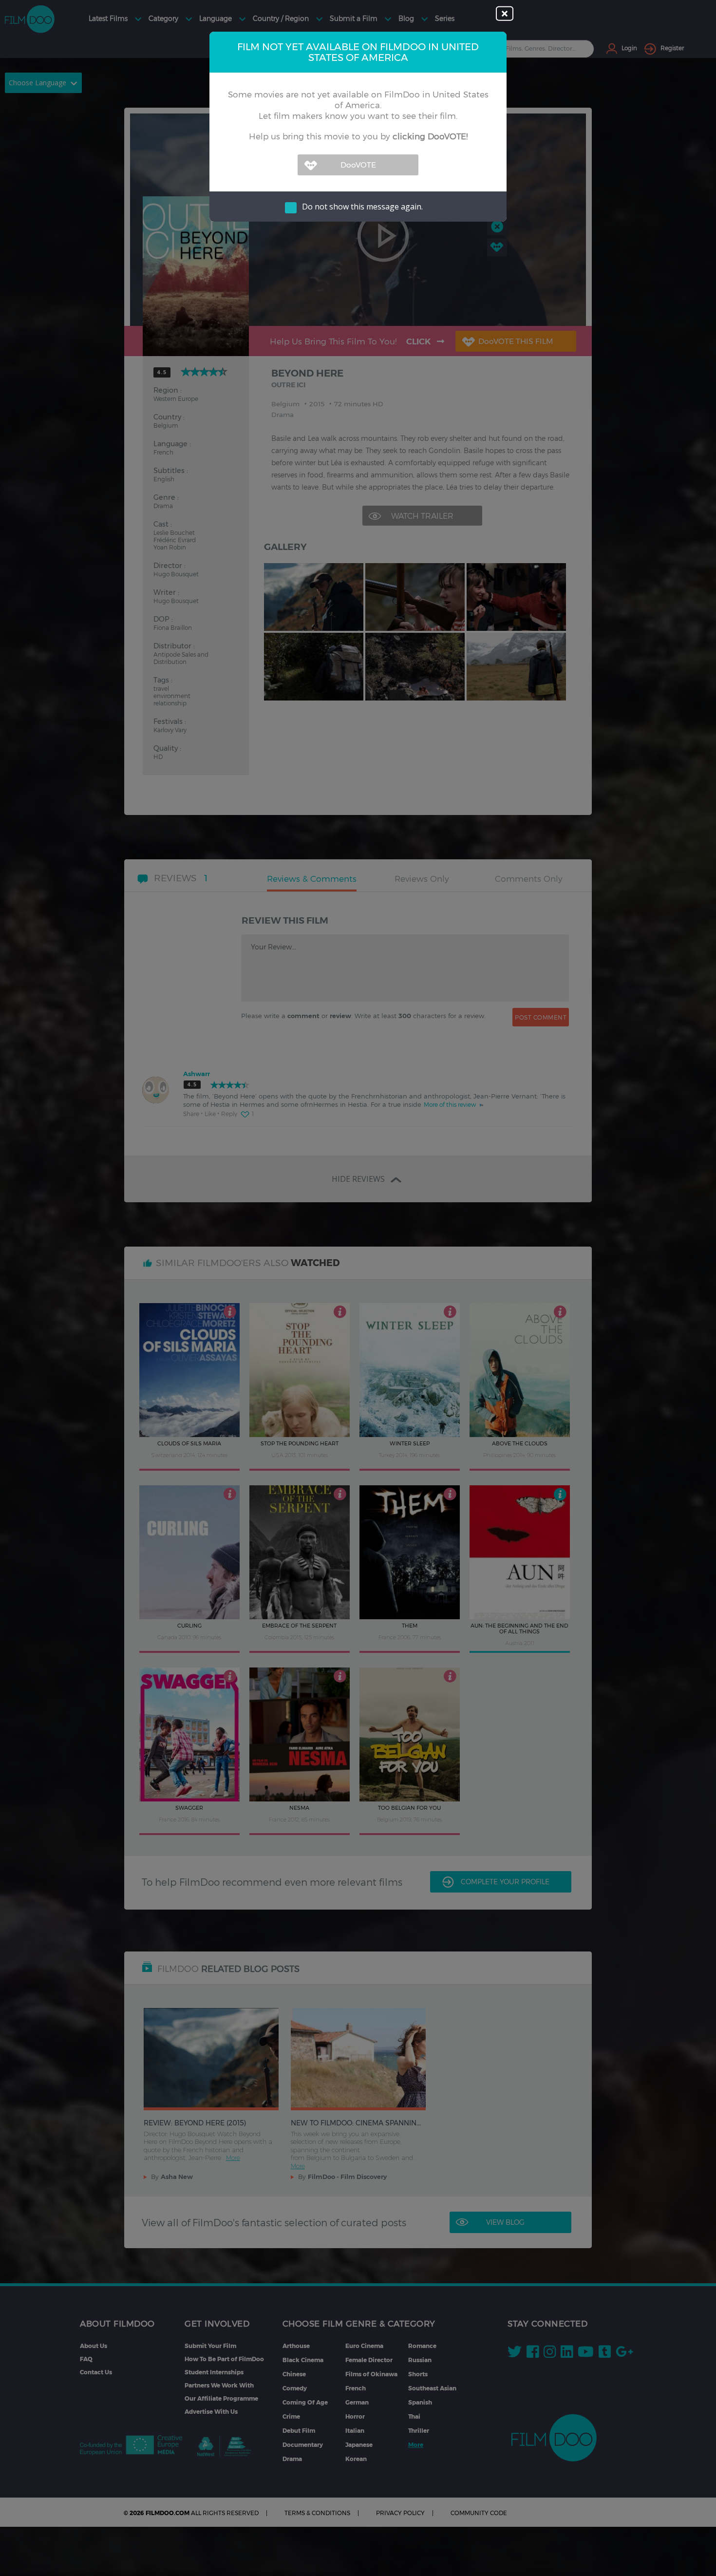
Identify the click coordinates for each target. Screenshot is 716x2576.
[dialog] (358, 1288)
